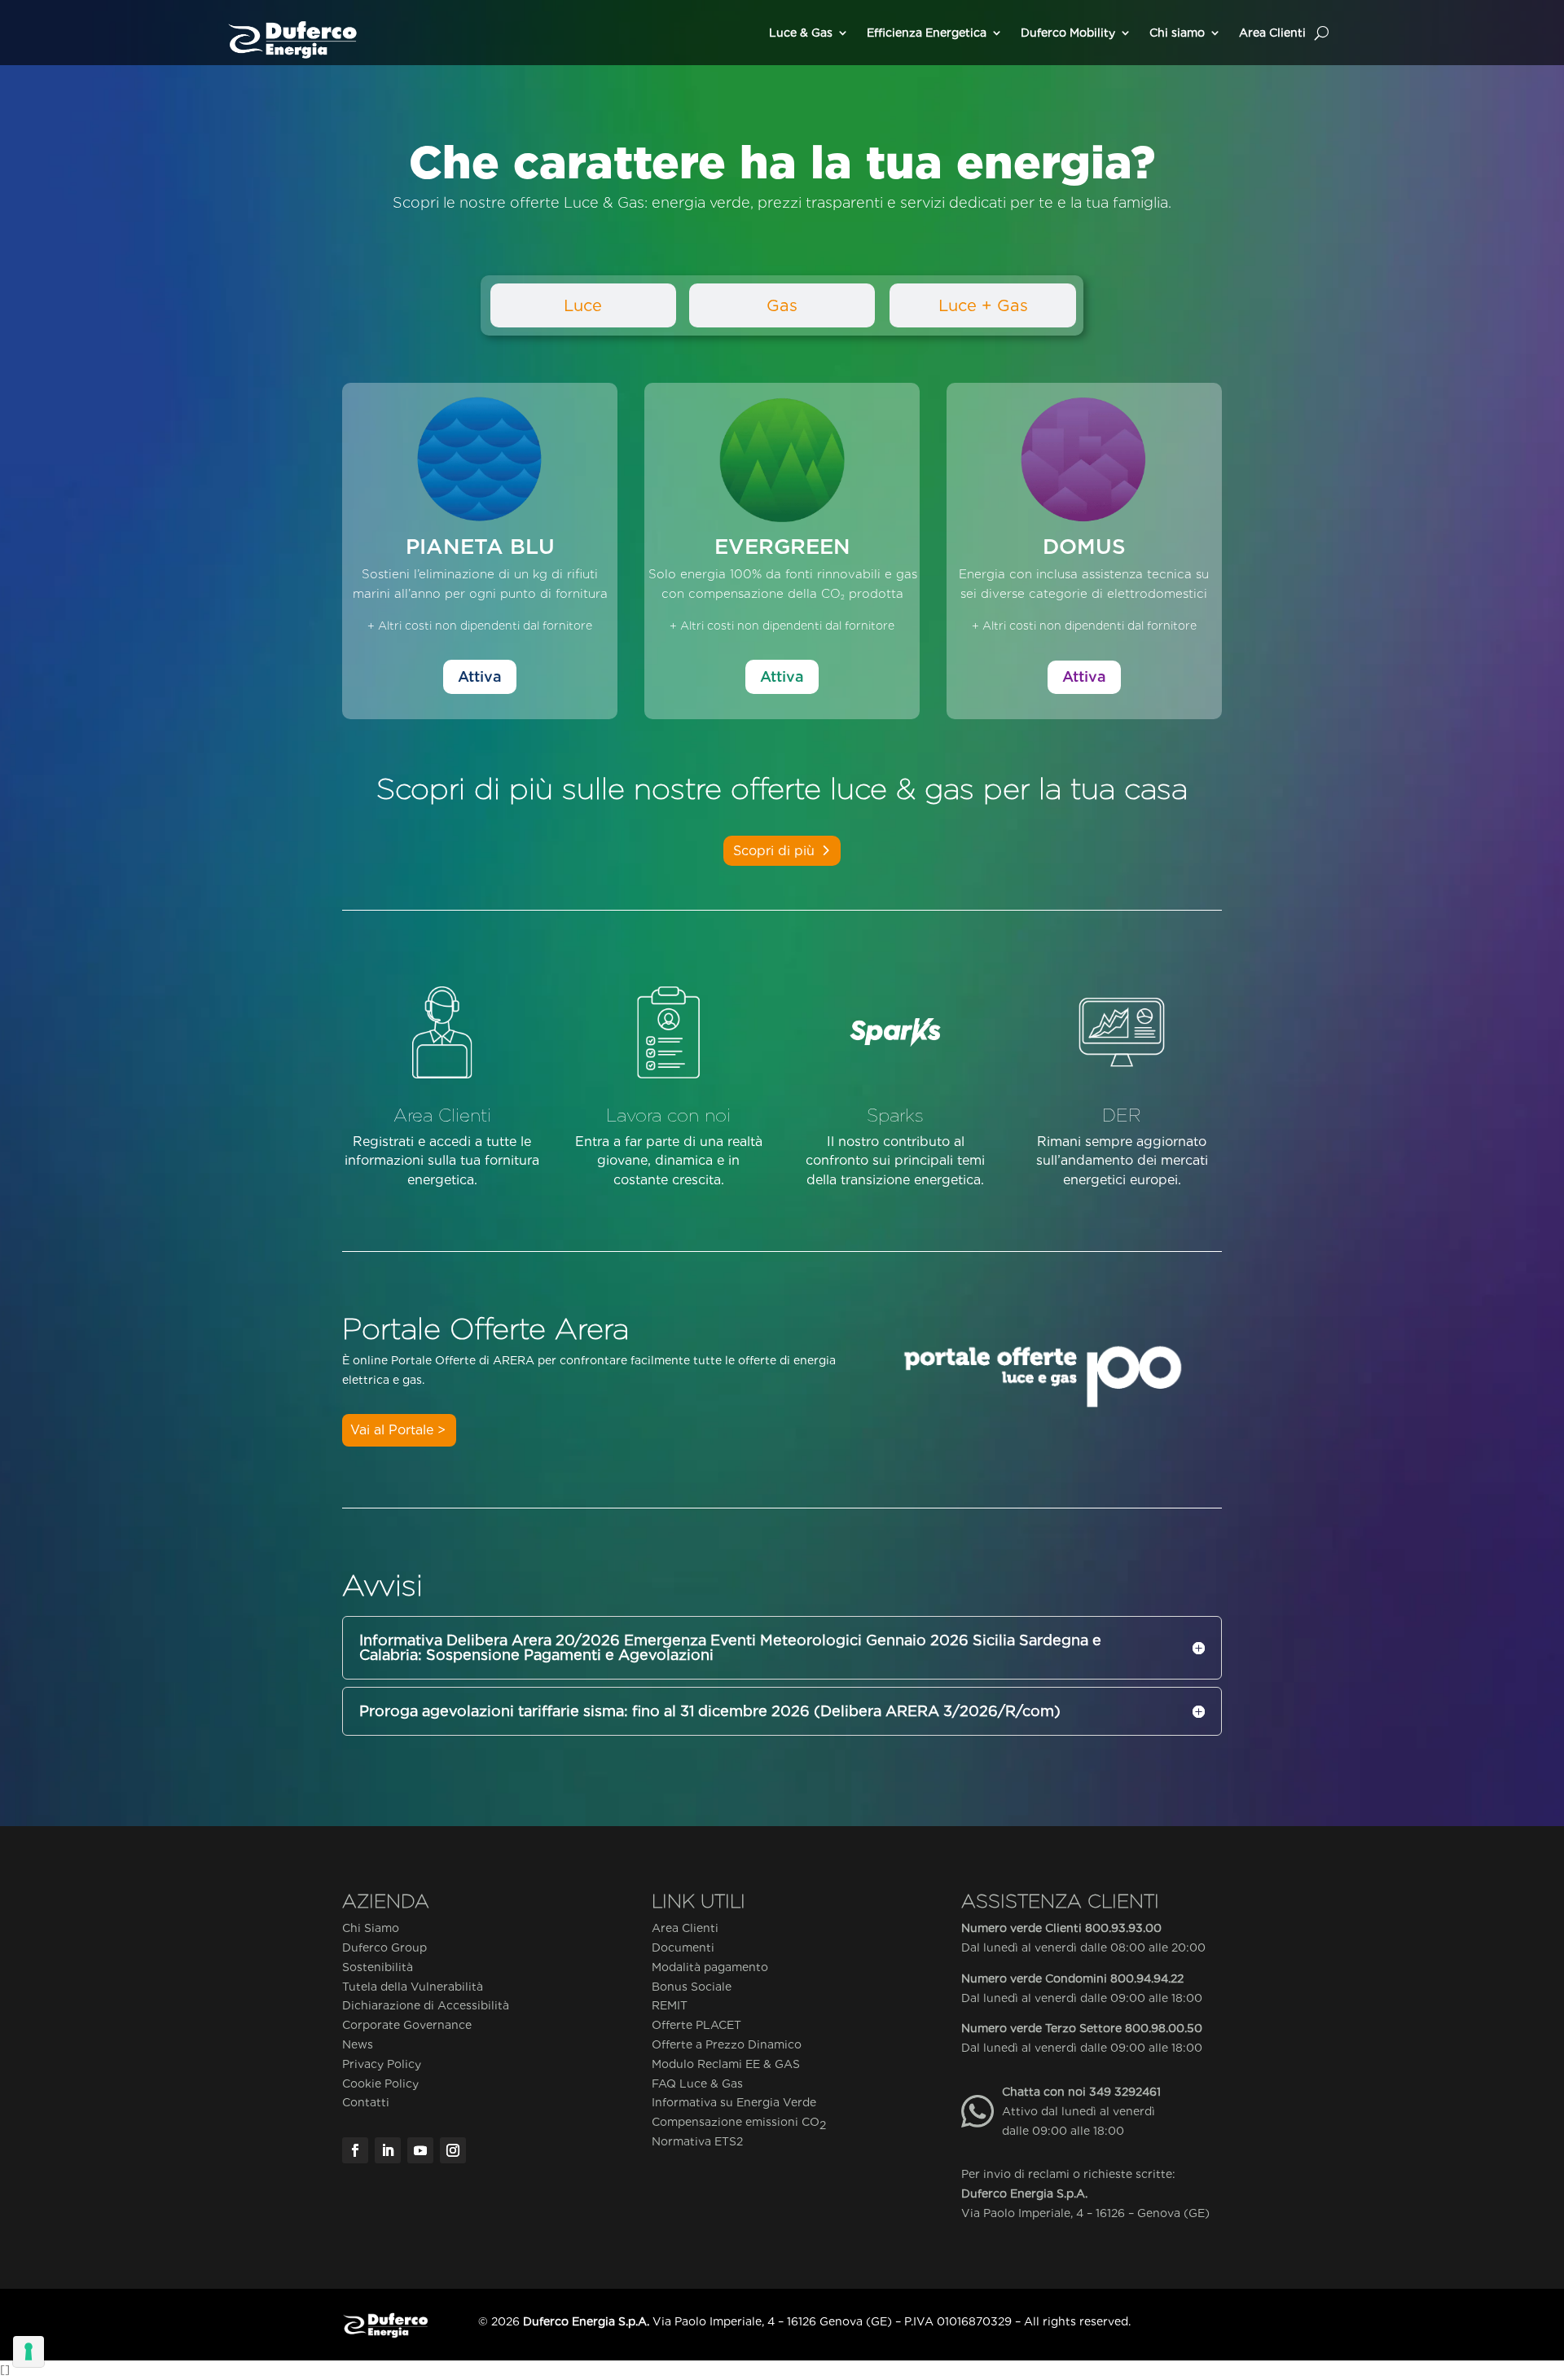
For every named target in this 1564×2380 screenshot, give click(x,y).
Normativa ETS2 (697, 2141)
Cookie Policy (380, 2084)
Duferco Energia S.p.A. (1024, 2193)
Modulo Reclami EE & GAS (726, 2064)
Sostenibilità (378, 1967)
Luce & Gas (801, 33)
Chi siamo (1177, 33)
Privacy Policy (382, 2064)
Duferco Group (384, 1947)
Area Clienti (1272, 33)
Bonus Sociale (692, 1987)
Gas (782, 305)
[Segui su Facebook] (355, 2150)
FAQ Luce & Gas (697, 2084)
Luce (583, 305)
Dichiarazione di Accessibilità (426, 2005)
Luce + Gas (983, 305)
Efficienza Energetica (927, 33)
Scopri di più (774, 851)
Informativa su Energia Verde (734, 2102)
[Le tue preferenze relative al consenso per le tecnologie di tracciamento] (29, 2351)
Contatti (366, 2102)
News (358, 2044)
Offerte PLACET (696, 2025)
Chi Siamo (371, 1928)
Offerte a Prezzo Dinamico (727, 2044)
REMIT (670, 2005)
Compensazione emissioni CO (739, 2123)
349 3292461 (1125, 2092)
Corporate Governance (407, 2025)
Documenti (683, 1947)
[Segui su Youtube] (420, 2150)
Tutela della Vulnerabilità (413, 1987)
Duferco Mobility (1068, 33)
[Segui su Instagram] (453, 2150)
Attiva (480, 676)
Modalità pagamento (710, 1967)
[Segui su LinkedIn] (388, 2150)
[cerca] (1322, 33)
